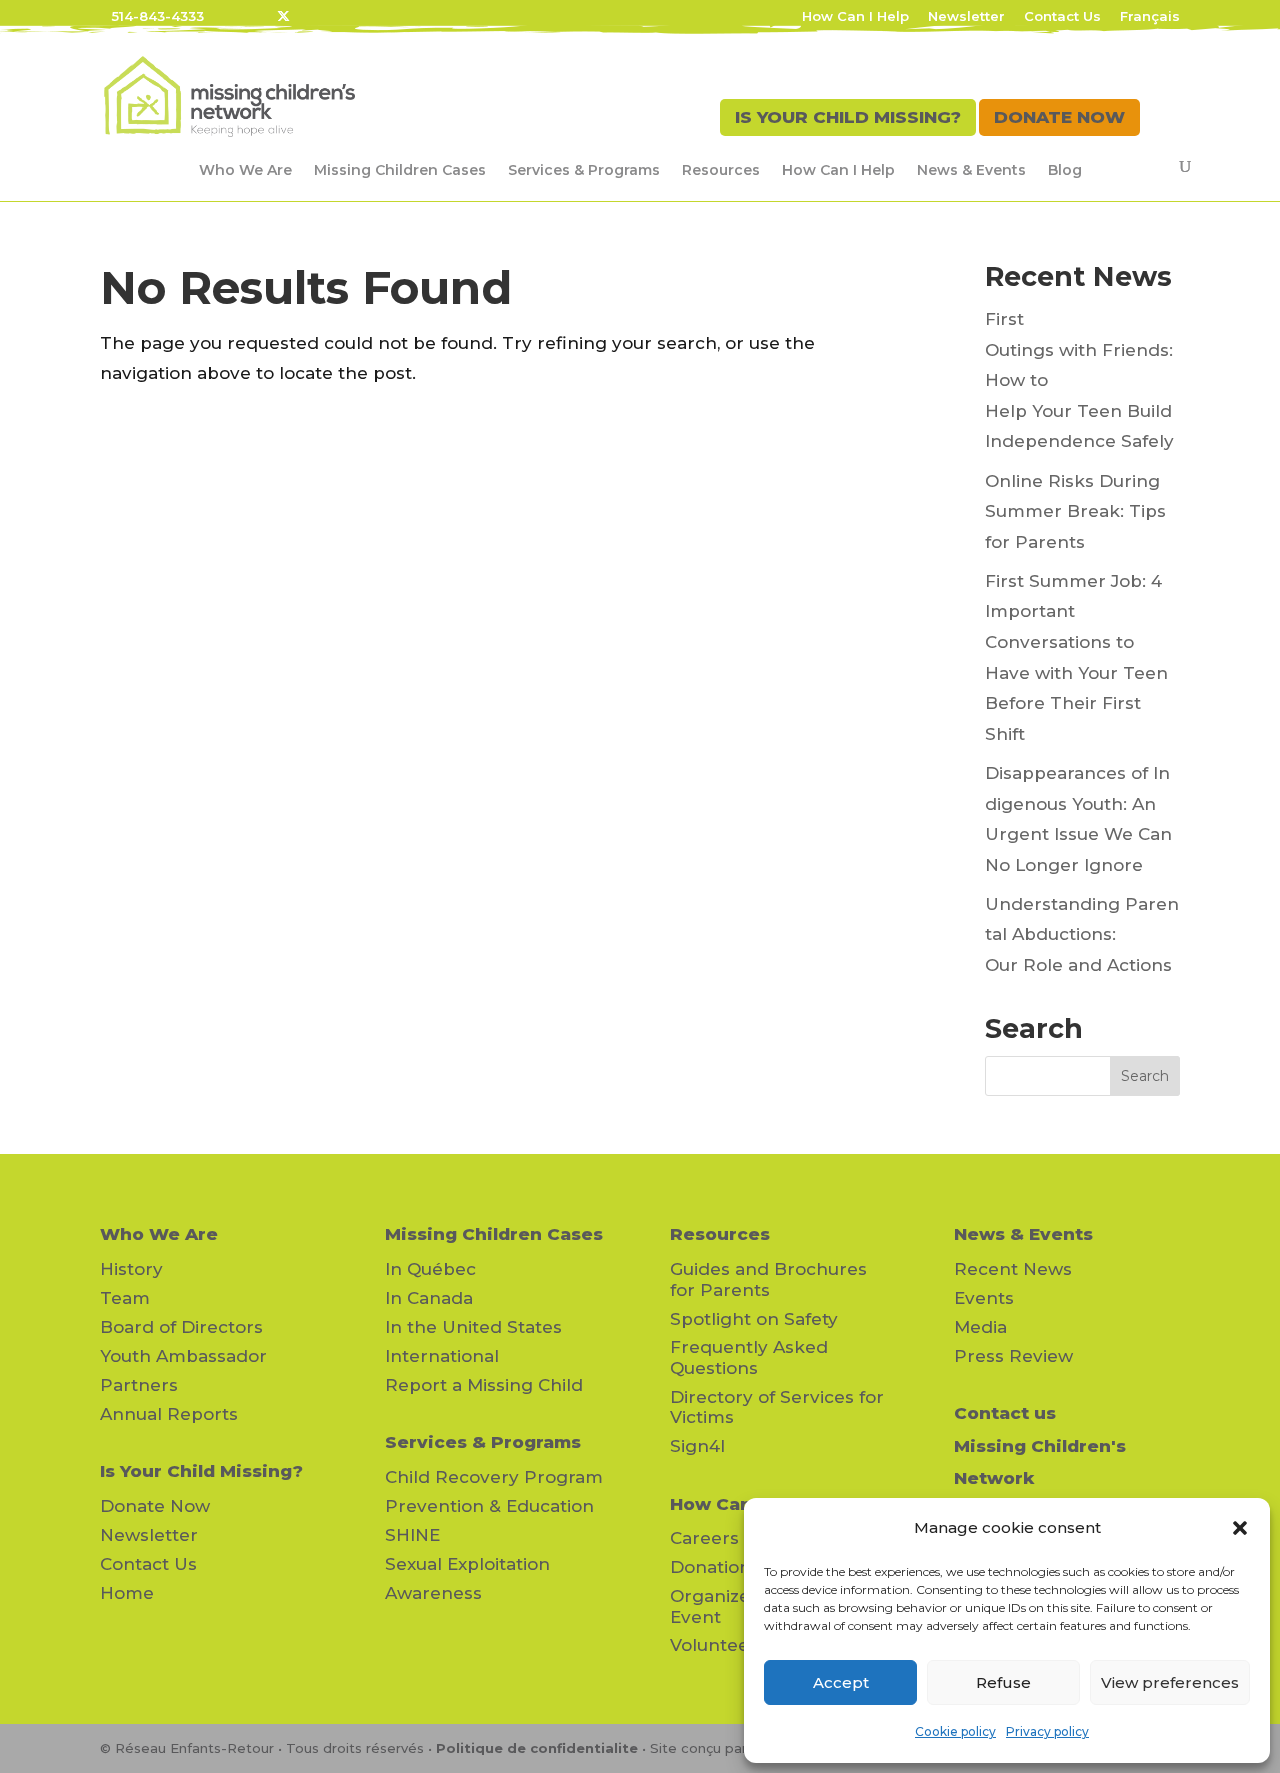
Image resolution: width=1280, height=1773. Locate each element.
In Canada (429, 1298)
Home (127, 1593)
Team (125, 1298)
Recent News (1013, 1269)
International (442, 1356)
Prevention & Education (489, 1506)
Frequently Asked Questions (749, 1357)
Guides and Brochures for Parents (768, 1279)
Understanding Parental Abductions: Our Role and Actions (1082, 934)
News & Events (971, 170)
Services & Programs (584, 170)
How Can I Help (855, 17)
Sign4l (697, 1446)
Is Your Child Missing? (201, 1471)
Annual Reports (169, 1414)
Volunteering (727, 1645)
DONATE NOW (1059, 117)
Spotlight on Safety (754, 1319)
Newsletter (966, 17)
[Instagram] (363, 16)
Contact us (1005, 1413)
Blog (1065, 170)
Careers (704, 1538)
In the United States (473, 1327)
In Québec (430, 1269)
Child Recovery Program (494, 1477)
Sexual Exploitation (467, 1564)
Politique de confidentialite (537, 1748)
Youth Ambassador (183, 1356)
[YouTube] (337, 16)
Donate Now (155, 1506)
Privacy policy (1047, 1731)
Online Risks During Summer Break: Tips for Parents (1075, 511)
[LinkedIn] (311, 16)
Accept (841, 1682)
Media (980, 1327)
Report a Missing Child (484, 1385)
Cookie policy (955, 1731)
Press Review (1013, 1356)
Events (984, 1298)
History (131, 1269)
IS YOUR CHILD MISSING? (848, 117)
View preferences (1170, 1682)
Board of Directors (181, 1327)
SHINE (412, 1535)
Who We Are (245, 170)
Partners (139, 1385)
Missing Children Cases (400, 170)
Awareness (433, 1593)
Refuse (1003, 1682)
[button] (1240, 1528)
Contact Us (1062, 17)
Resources (721, 170)
